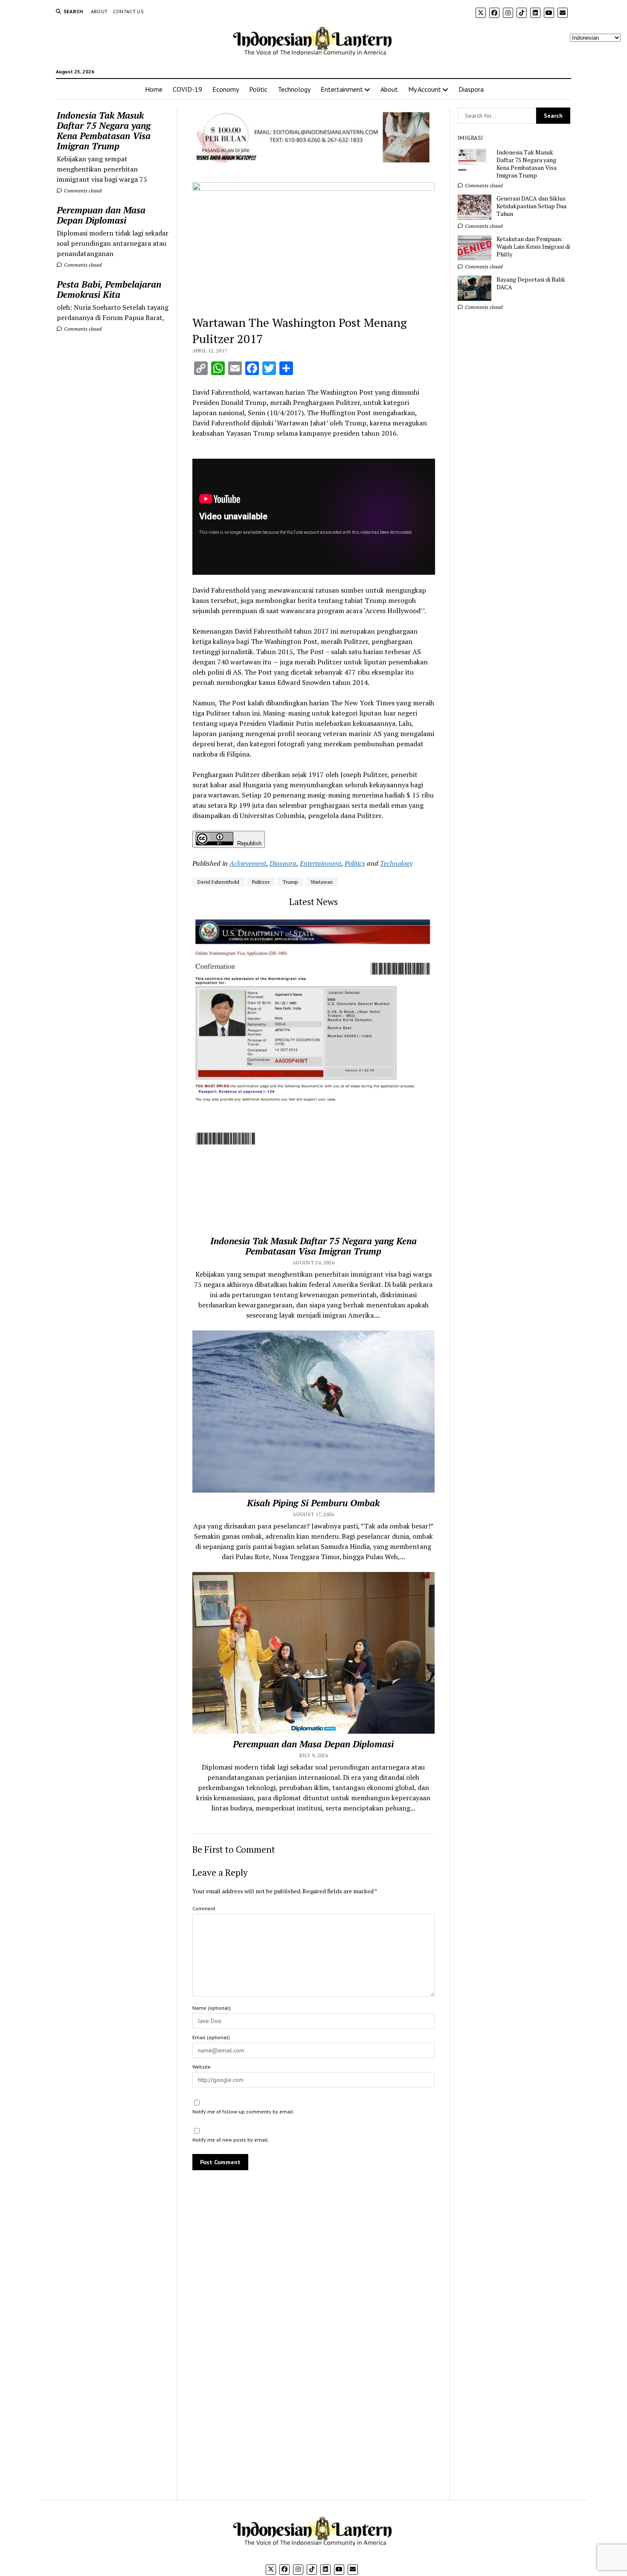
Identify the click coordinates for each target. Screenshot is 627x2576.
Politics (355, 863)
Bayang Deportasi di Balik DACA (531, 283)
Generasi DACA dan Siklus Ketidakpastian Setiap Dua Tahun (531, 206)
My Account (425, 89)
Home (154, 89)
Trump (290, 882)
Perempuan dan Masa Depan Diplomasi (101, 215)
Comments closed (82, 191)
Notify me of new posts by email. (231, 2140)
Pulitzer (261, 882)
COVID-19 (187, 89)
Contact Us (129, 11)
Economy (226, 89)
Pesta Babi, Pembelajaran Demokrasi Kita (109, 289)
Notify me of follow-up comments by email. (243, 2112)
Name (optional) (212, 2008)
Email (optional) (211, 2037)
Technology (294, 89)
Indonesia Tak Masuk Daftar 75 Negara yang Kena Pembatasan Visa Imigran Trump (104, 131)
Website (202, 2067)
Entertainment (342, 89)
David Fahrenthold (218, 882)
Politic (258, 89)
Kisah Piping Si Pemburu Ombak (313, 1503)
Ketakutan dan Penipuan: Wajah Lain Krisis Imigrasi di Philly (533, 247)
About (99, 11)
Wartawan (322, 882)
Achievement (248, 863)
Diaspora (471, 89)
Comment (204, 1908)
